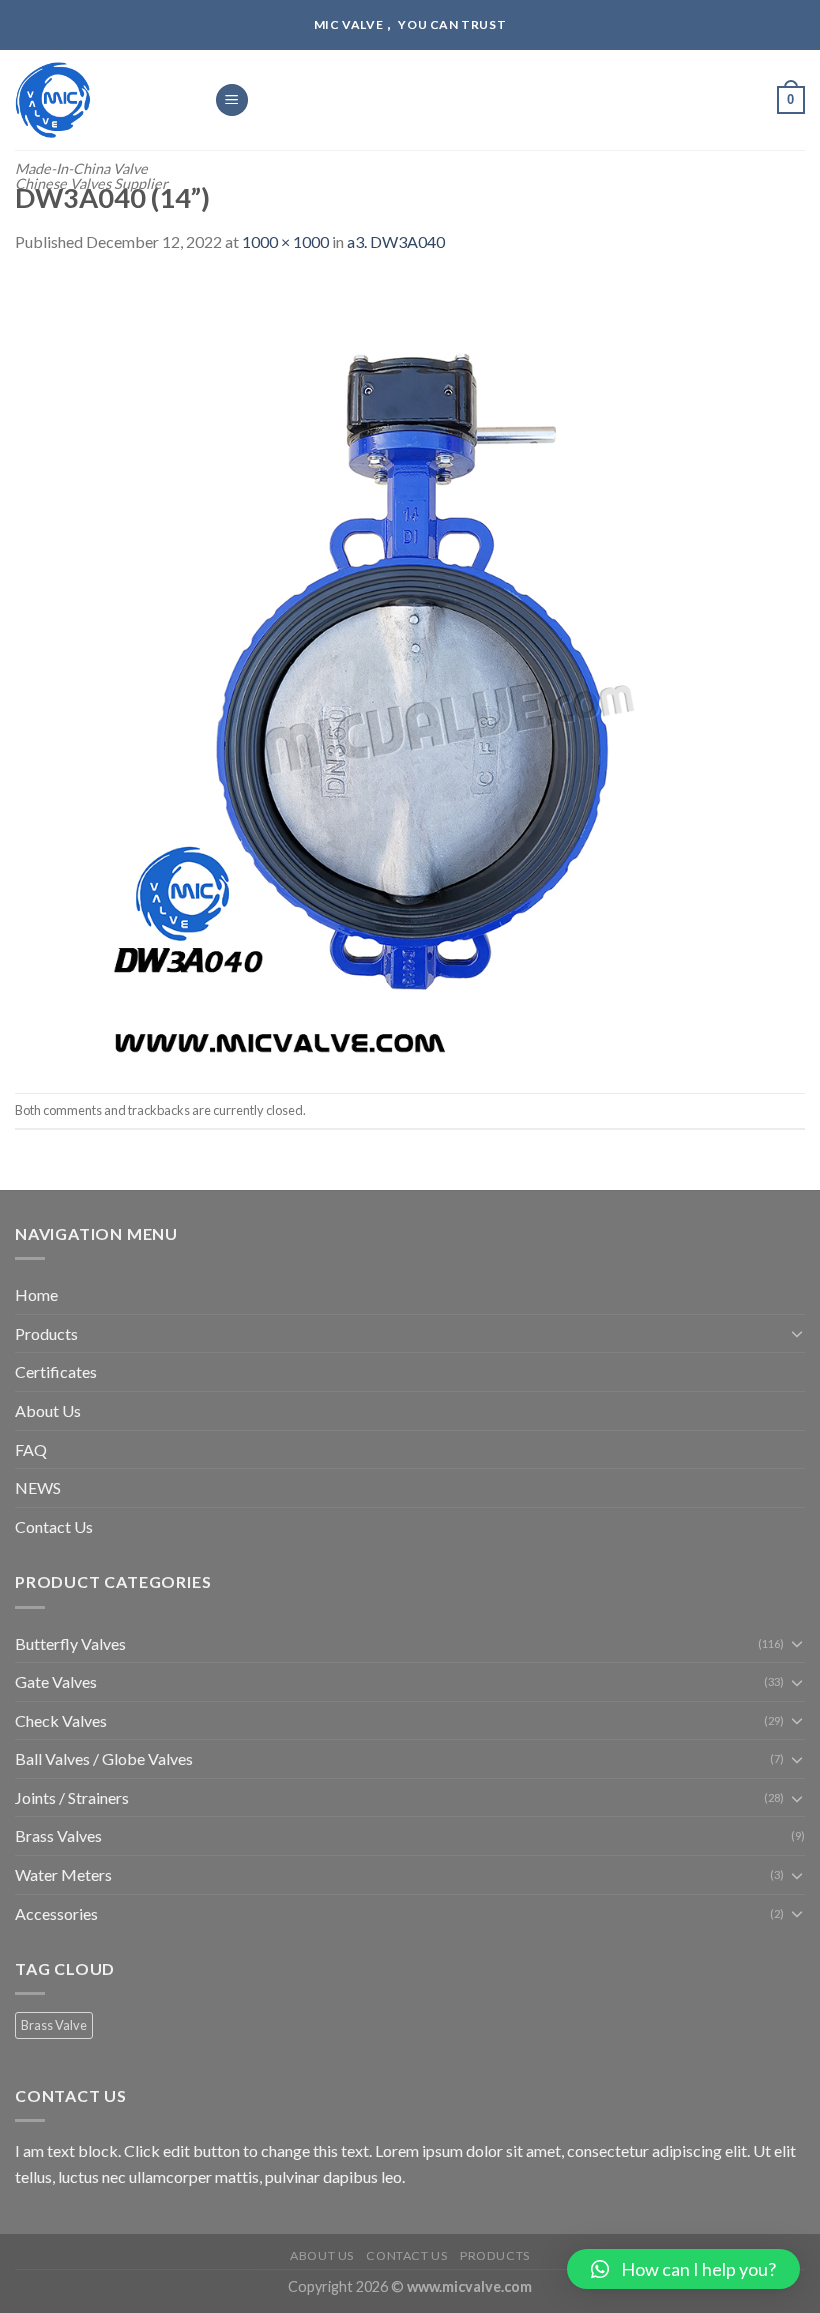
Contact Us (54, 1526)
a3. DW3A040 (396, 241)
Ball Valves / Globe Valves (104, 1758)
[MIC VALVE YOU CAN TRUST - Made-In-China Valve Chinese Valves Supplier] (99, 100)
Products (46, 1333)
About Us (48, 1410)
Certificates (56, 1371)
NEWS (38, 1487)
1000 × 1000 (285, 241)
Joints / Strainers (72, 1797)
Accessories (56, 1913)
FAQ (31, 1449)
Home (36, 1294)
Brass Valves (58, 1835)
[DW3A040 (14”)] (410, 671)
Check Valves (61, 1720)
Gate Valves (56, 1681)
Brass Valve (54, 2025)
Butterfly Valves (70, 1643)
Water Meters (63, 1874)
